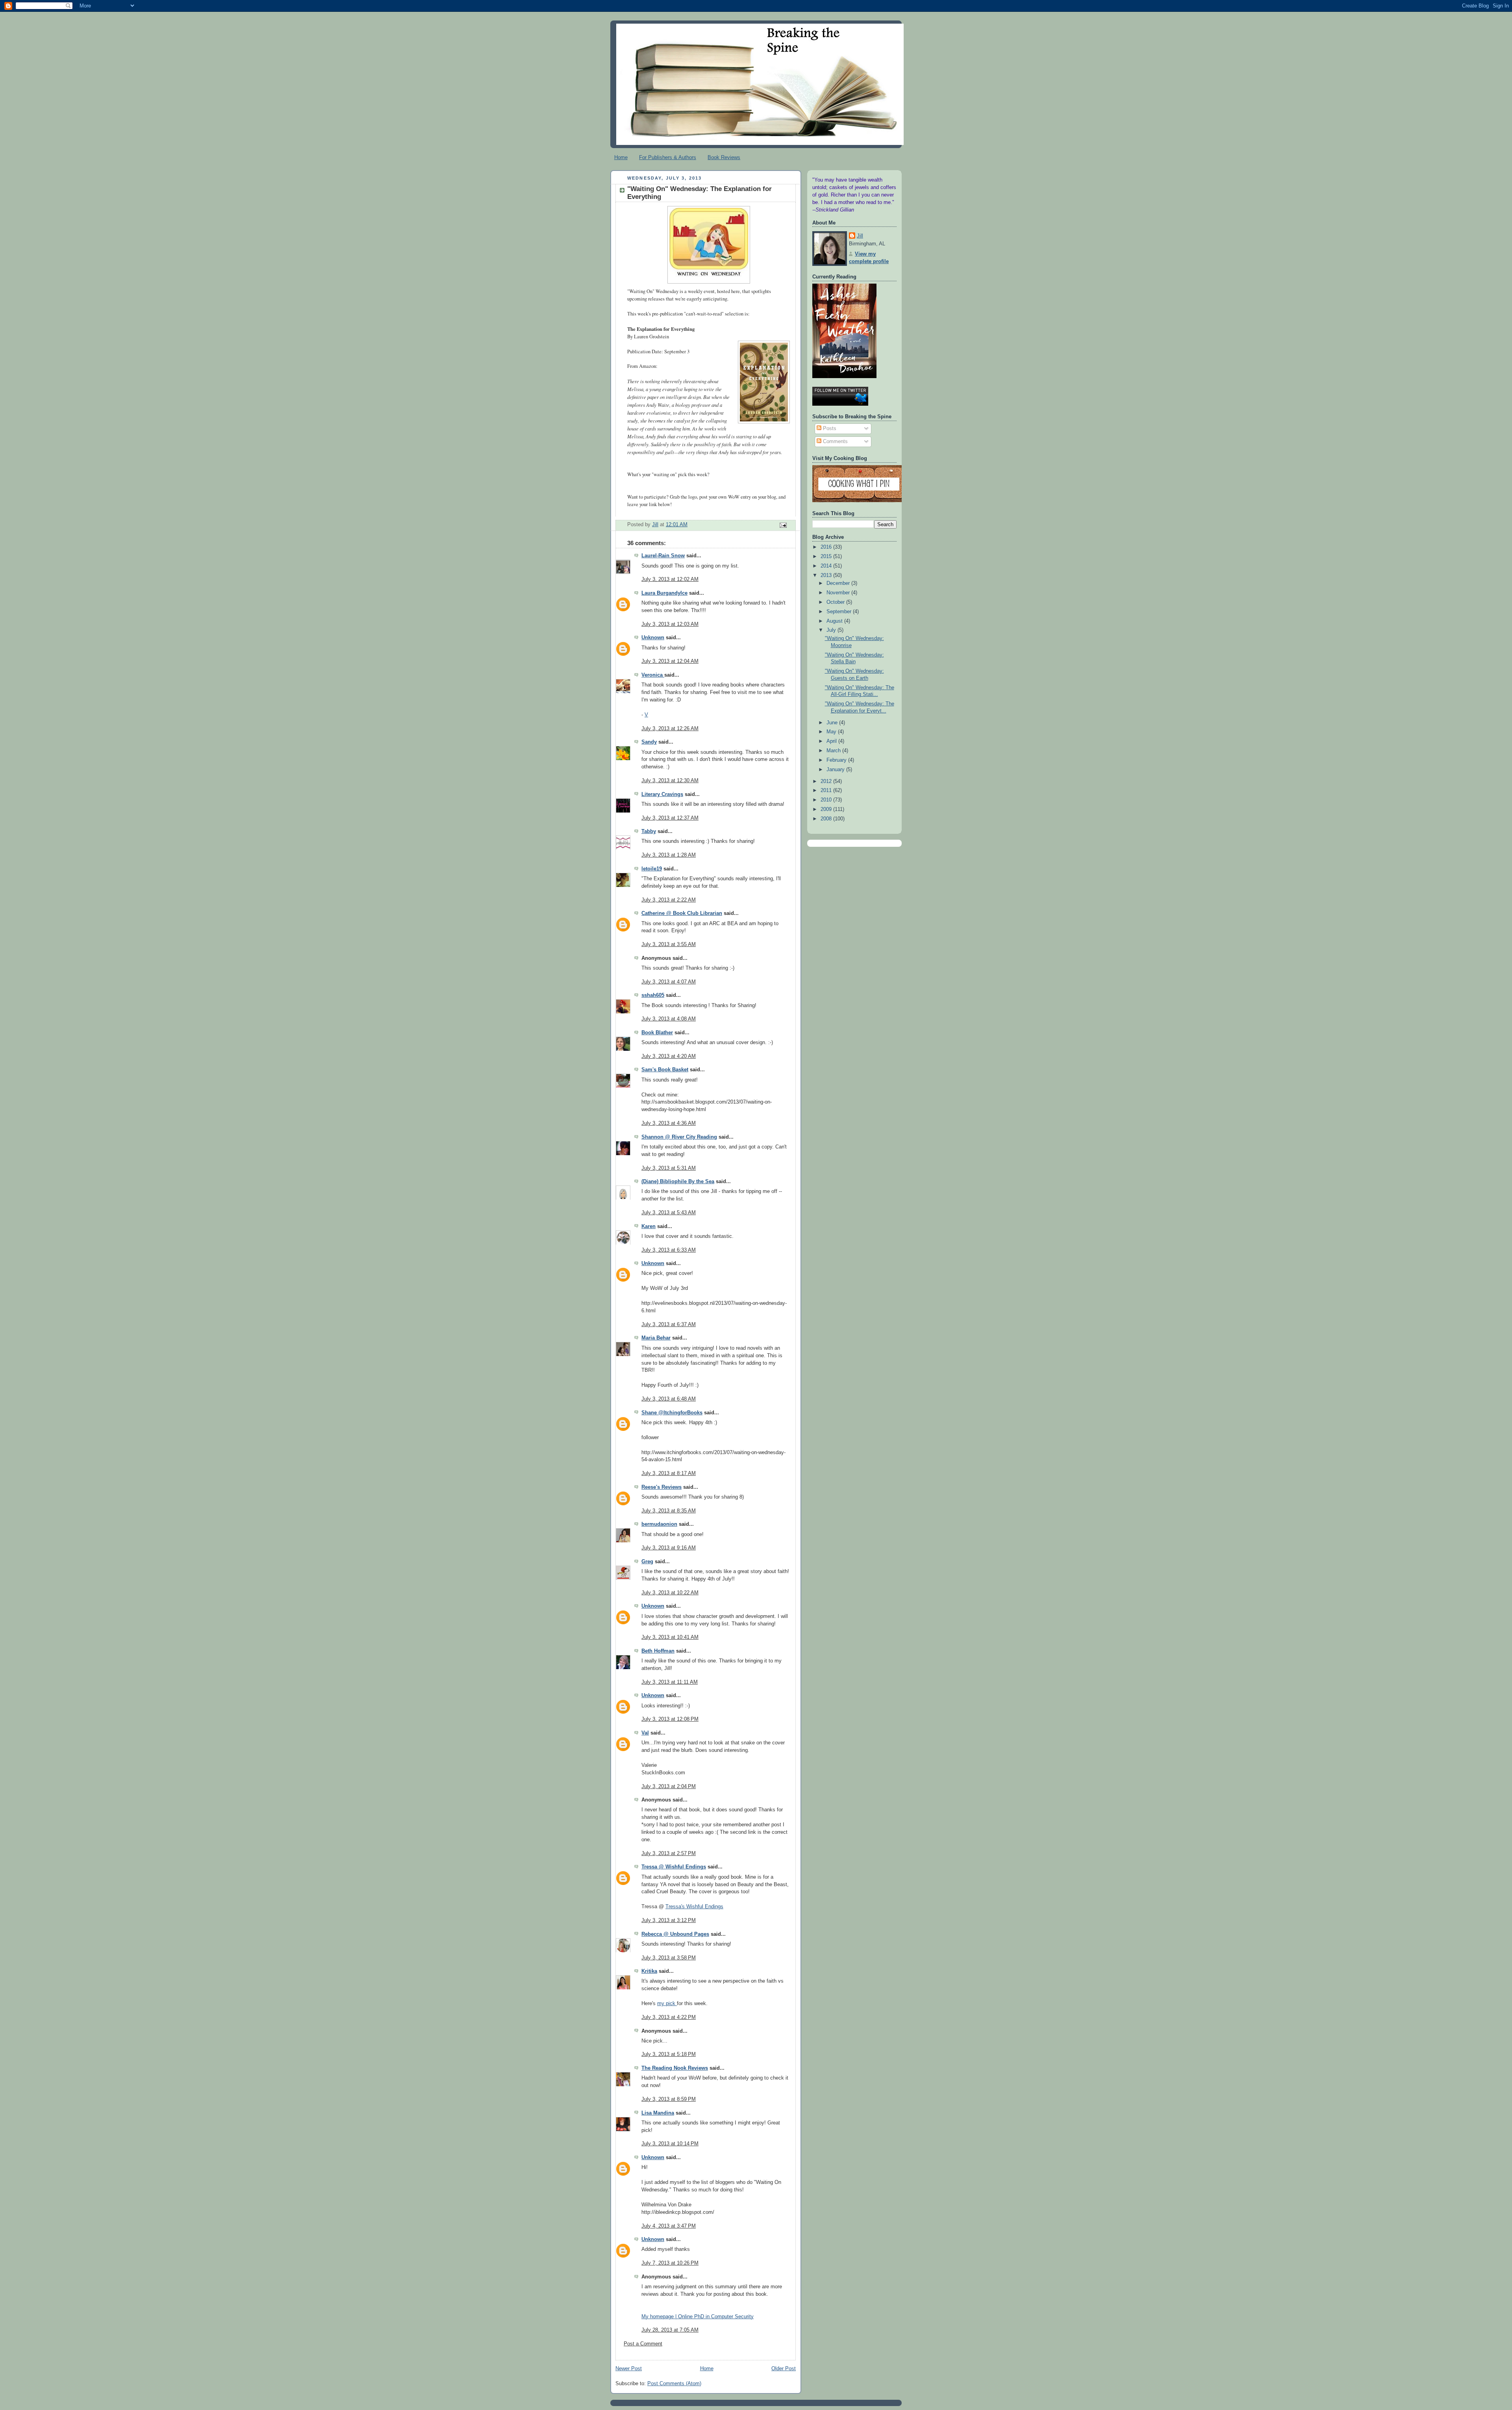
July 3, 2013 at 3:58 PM (669, 1958)
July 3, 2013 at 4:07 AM (669, 982)
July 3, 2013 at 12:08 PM (670, 1719)
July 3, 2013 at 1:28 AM (669, 855)
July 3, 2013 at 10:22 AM (670, 1593)
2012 (827, 781)
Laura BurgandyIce (664, 593)
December (839, 583)
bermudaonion (659, 1524)
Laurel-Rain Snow (663, 556)
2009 (827, 809)
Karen (649, 1226)
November (839, 593)
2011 (827, 790)
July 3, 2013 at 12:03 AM (670, 624)
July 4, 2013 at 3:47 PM (669, 2226)
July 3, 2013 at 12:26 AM (670, 729)
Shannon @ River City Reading (679, 1137)
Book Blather (657, 1033)
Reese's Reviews (661, 1487)
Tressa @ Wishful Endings (674, 1867)
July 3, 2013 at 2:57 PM (669, 1853)
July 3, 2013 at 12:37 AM (670, 818)
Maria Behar (656, 1338)
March (834, 751)
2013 (827, 575)
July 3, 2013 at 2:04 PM (669, 1787)
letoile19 (652, 869)
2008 (827, 819)
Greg (647, 1562)
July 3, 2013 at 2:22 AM (669, 900)
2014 (827, 566)
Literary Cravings (662, 794)
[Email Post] (783, 525)
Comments (835, 442)
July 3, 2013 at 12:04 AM (670, 661)
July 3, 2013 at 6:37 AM (669, 1325)
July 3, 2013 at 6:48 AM (669, 1399)
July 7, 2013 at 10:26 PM (670, 2263)
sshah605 (653, 995)
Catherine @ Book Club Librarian (682, 913)
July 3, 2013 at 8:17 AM (669, 1473)
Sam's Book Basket (665, 1070)
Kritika (649, 1971)
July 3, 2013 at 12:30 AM (670, 781)
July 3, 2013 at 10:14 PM (670, 2144)
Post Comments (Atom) (674, 2384)
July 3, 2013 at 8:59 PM (669, 2099)
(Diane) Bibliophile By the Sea (678, 1182)
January (836, 770)
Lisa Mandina (658, 2113)
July (832, 630)
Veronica (653, 675)
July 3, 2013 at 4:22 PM (669, 2017)
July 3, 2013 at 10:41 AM (670, 1637)
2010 (827, 800)
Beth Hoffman (658, 1651)
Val (645, 1733)
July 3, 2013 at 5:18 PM (669, 2054)
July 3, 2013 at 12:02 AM (670, 579)
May (832, 732)
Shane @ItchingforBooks (672, 1413)
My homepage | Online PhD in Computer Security (698, 2317)
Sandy (649, 742)
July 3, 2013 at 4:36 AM (669, 1123)
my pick (667, 2004)
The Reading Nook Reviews (675, 2068)
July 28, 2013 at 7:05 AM (670, 2330)
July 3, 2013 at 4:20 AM (669, 1056)
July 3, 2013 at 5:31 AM (669, 1168)
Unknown (653, 638)
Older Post (784, 2369)
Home (621, 157)
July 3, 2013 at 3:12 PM (669, 1920)
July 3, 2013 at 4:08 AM (669, 1019)
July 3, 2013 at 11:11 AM (670, 1682)
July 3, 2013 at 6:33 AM (669, 1250)
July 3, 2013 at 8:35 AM (669, 1511)
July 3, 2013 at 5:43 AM (669, 1213)
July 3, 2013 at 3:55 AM (669, 944)
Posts (829, 429)
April (832, 741)
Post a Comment (643, 2344)
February (837, 760)
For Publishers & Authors (668, 157)
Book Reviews (724, 157)
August (835, 621)
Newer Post (629, 2369)
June (833, 723)
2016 (827, 547)
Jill (860, 236)
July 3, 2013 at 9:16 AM (669, 1548)
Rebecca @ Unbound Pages (675, 1934)
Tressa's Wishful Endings (694, 1907)
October (836, 602)
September (840, 612)
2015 (827, 557)
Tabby (649, 831)
